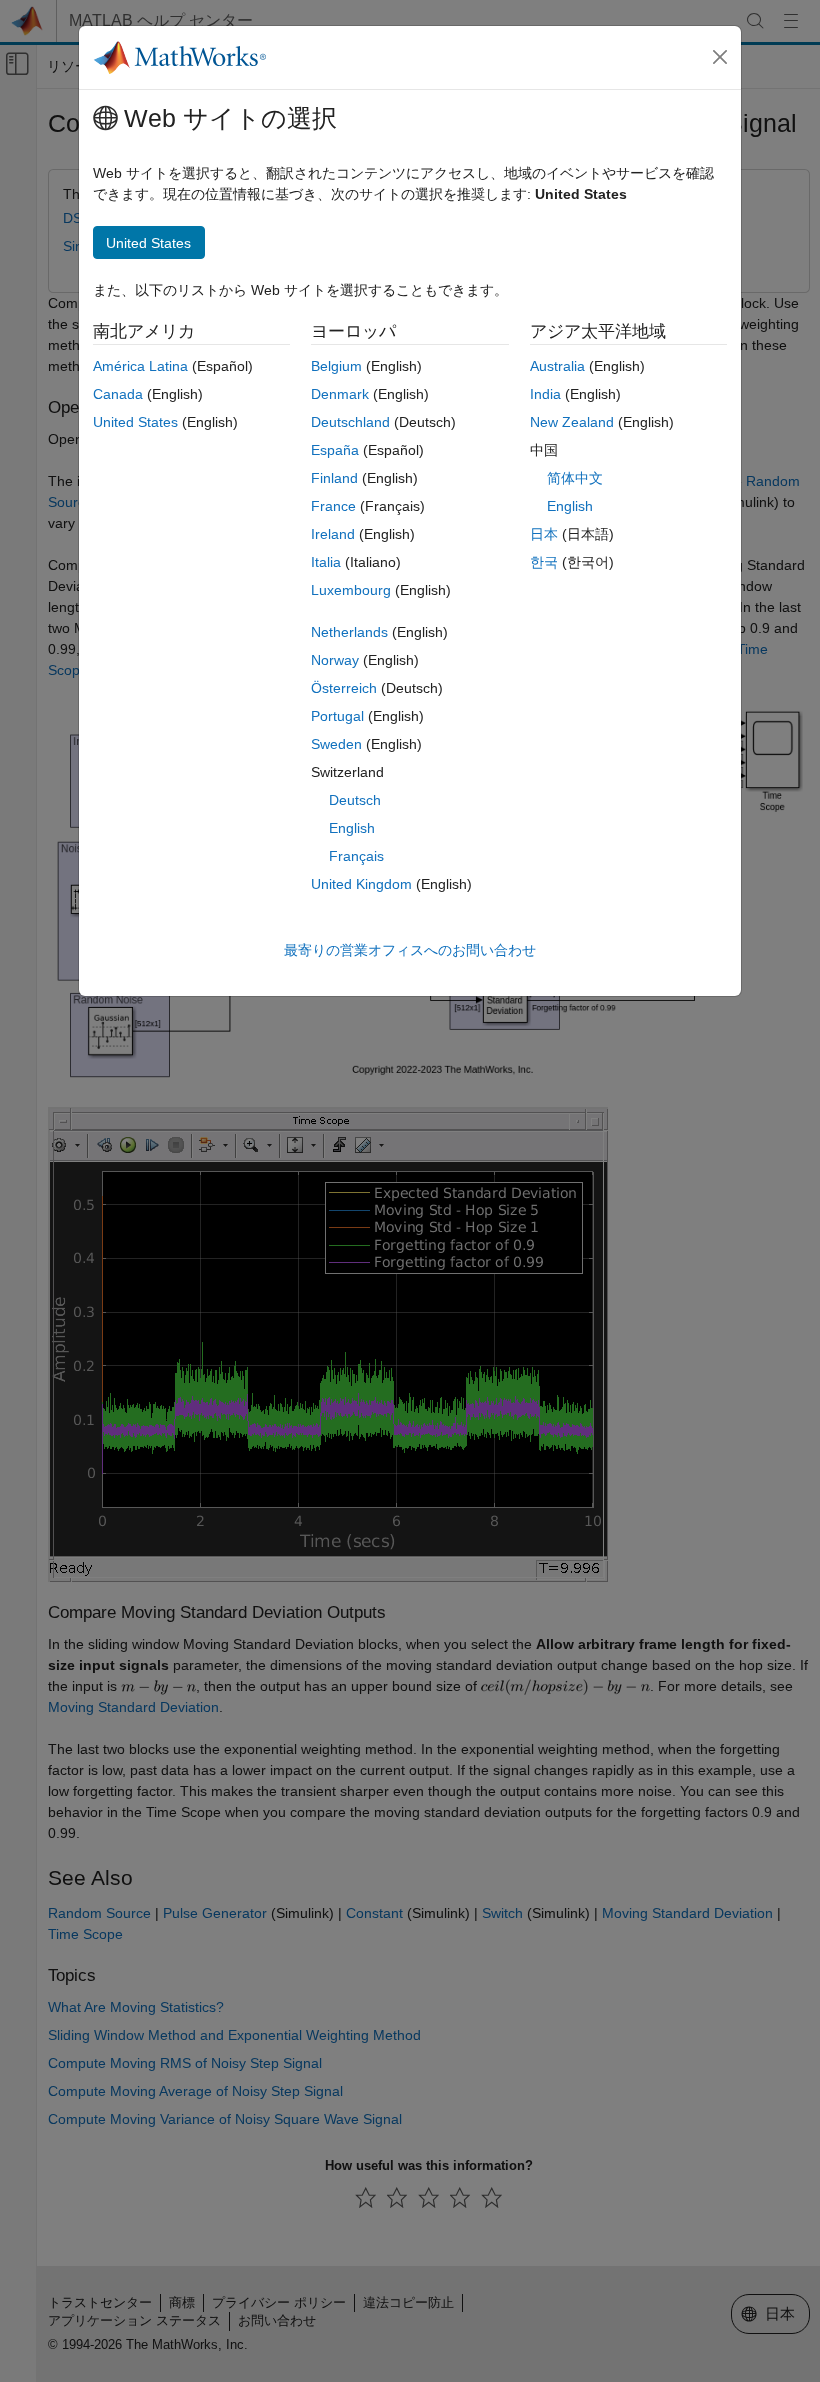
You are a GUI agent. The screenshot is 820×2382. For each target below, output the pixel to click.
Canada (118, 394)
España (335, 450)
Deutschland (350, 422)
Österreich (344, 688)
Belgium (336, 366)
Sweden (336, 744)
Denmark (340, 394)
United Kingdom (361, 884)
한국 (544, 562)
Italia (326, 562)
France (333, 506)
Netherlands (349, 632)
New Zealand (572, 422)
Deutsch (355, 800)
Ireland (333, 534)
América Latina (140, 366)
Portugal (337, 716)
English (352, 828)
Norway (335, 660)
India (545, 394)
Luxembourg (351, 590)
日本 (544, 534)
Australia (557, 366)
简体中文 (575, 478)
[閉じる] (720, 57)
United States (135, 422)
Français (356, 856)
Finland (334, 478)
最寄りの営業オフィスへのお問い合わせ (410, 950)
